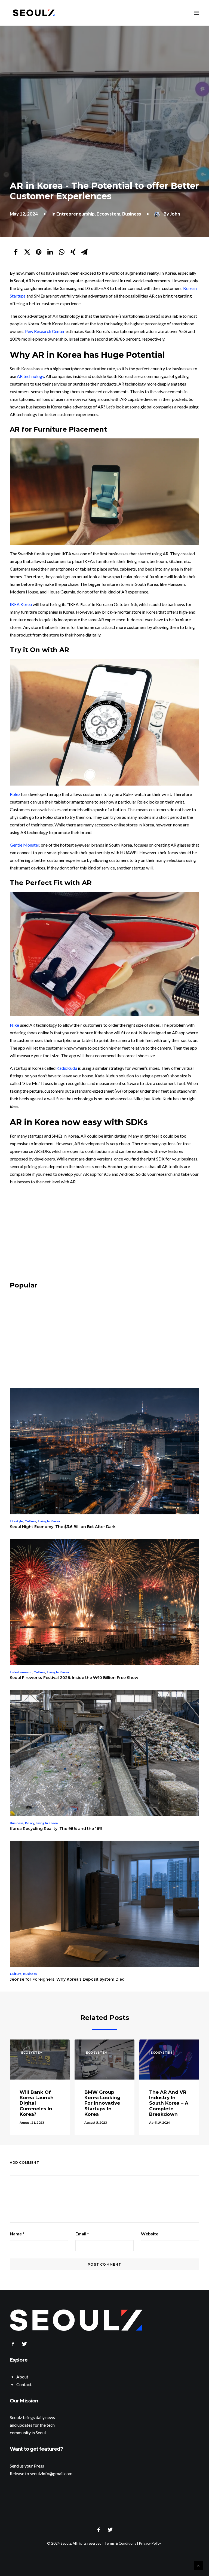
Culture (30, 1521)
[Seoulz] (34, 13)
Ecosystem (108, 214)
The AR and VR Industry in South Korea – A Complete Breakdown (169, 2103)
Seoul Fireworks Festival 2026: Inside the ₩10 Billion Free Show (74, 1678)
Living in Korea (49, 1521)
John (175, 214)
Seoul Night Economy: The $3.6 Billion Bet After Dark (63, 1527)
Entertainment (21, 1672)
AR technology (30, 376)
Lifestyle (16, 1521)
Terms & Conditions (120, 2543)
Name (17, 2234)
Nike (14, 1025)
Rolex (15, 794)
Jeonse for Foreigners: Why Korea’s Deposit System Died (67, 1979)
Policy (30, 1823)
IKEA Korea (21, 604)
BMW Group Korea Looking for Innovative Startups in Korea (102, 2103)
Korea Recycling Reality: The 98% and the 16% (56, 1829)
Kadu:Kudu (67, 1068)
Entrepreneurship (76, 214)
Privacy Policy (150, 2543)
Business (132, 214)
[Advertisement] (104, 1234)
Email (82, 2234)
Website (150, 2234)
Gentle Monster (24, 845)
